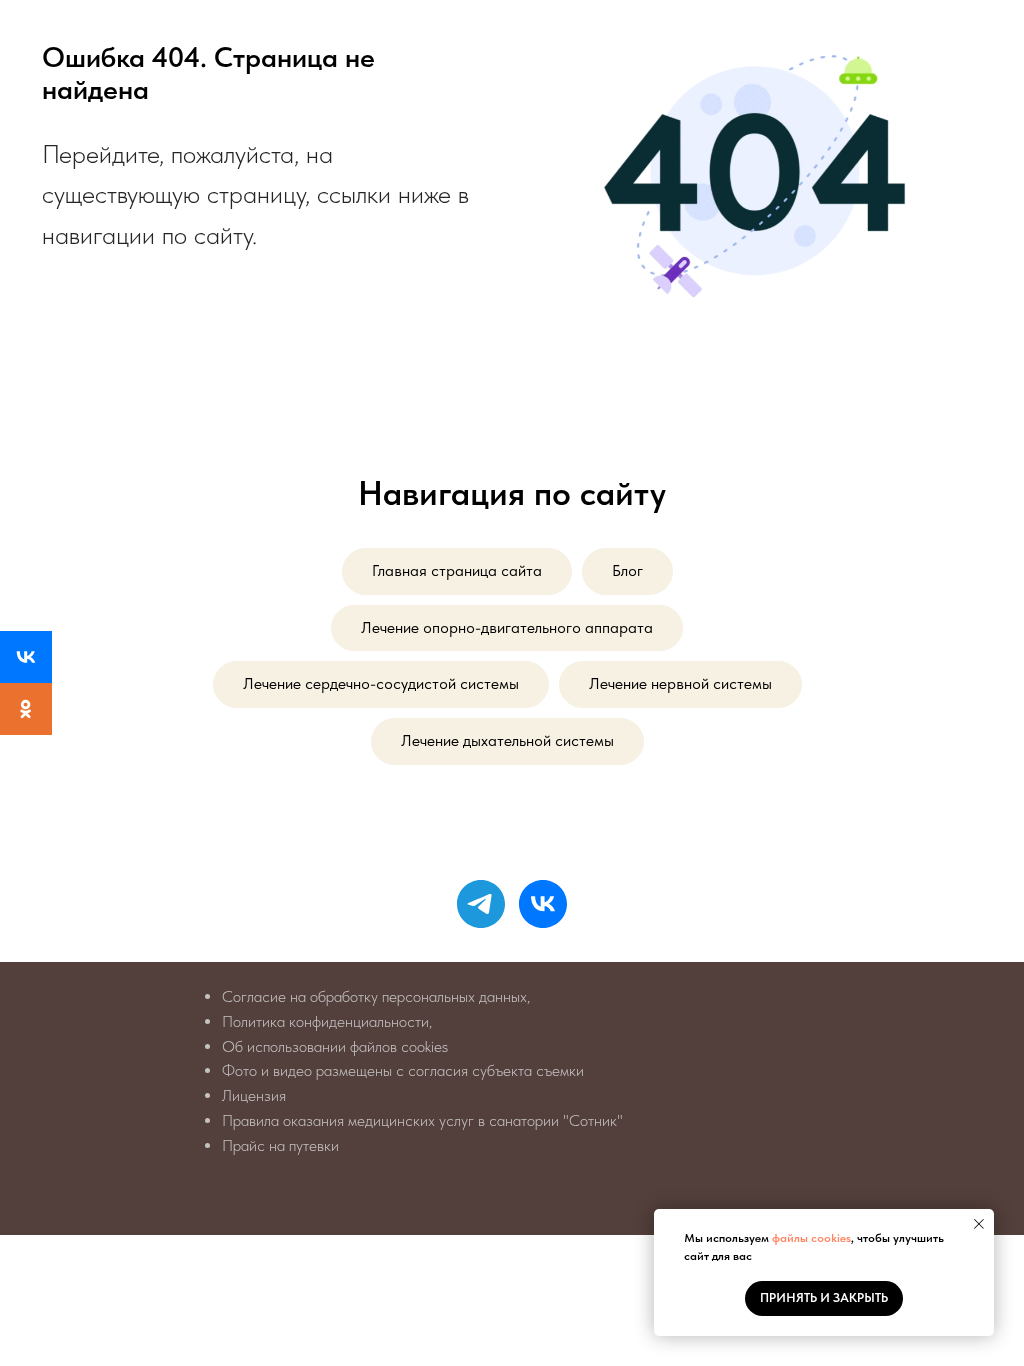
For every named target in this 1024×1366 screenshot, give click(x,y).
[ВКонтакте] (26, 657)
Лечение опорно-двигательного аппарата (507, 627)
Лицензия (254, 1095)
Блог (627, 570)
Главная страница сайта (457, 570)
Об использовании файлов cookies (335, 1046)
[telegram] (481, 904)
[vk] (543, 904)
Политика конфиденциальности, (327, 1021)
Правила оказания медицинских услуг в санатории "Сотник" (422, 1120)
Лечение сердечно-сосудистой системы (381, 683)
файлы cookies (811, 1238)
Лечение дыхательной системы (507, 740)
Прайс (243, 1145)
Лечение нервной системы (680, 683)
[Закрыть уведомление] (979, 1224)
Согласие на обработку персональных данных (374, 996)
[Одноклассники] (26, 709)
